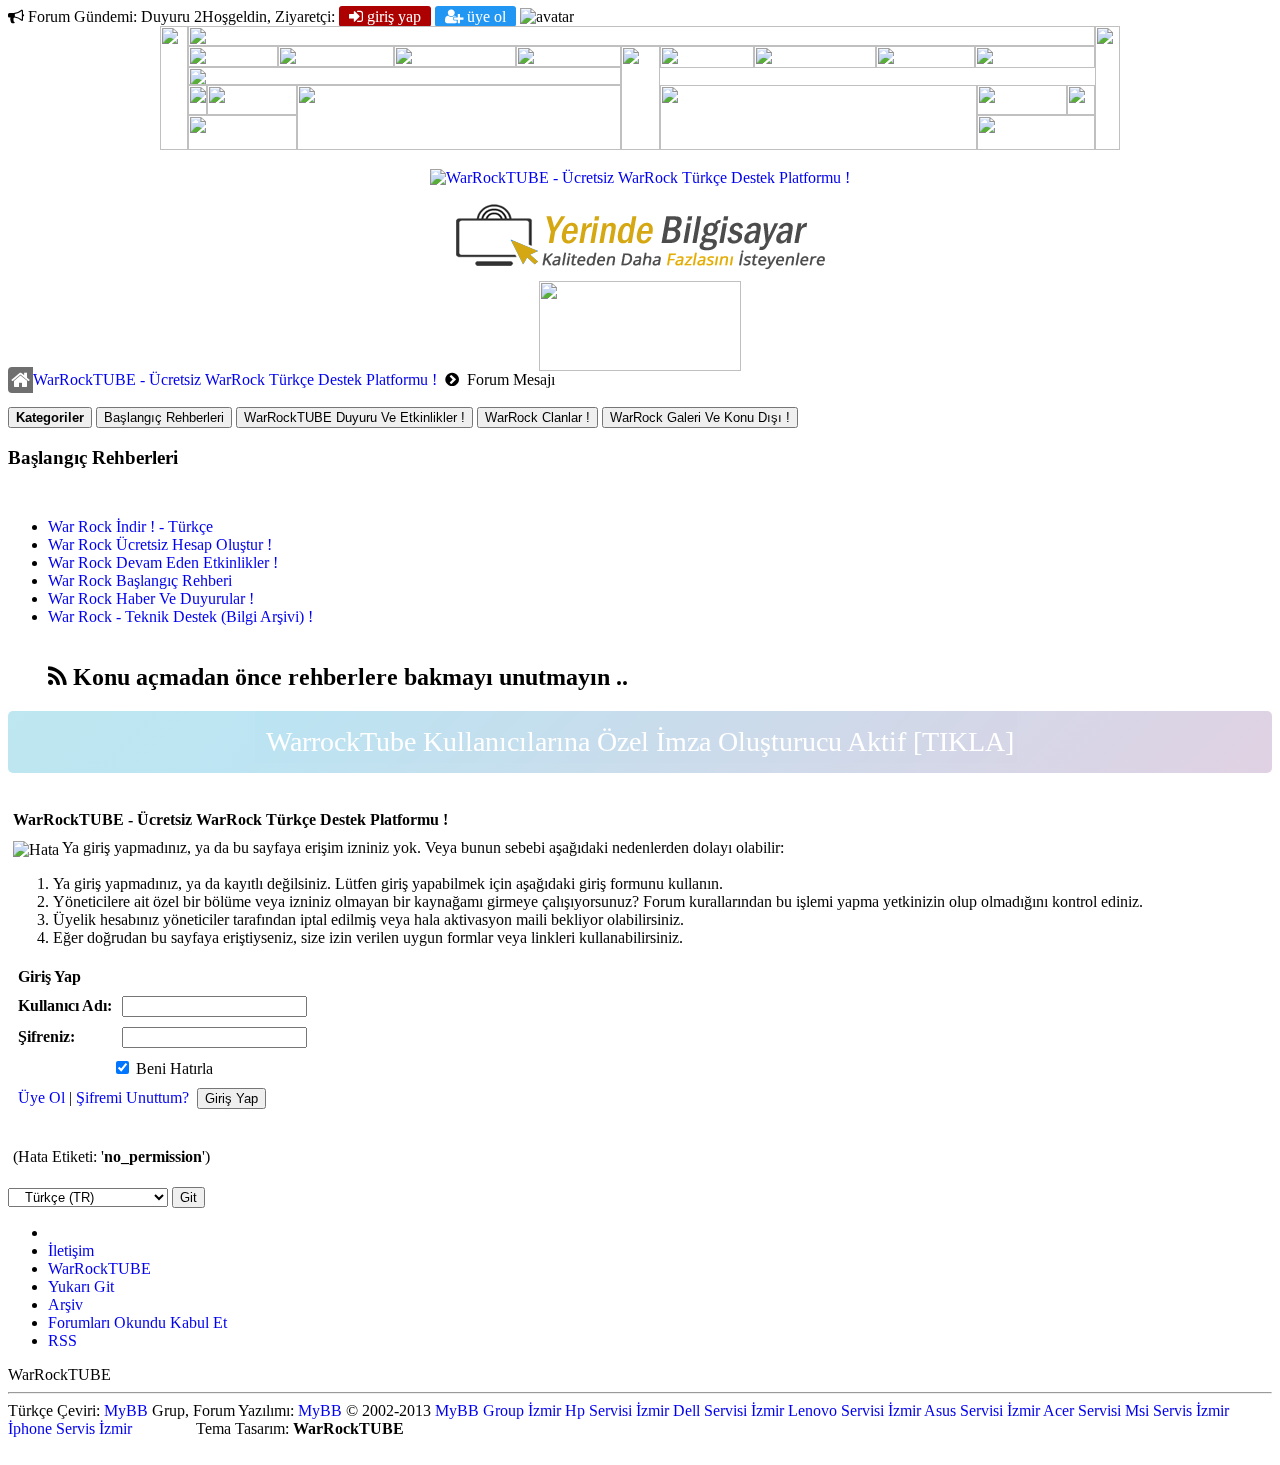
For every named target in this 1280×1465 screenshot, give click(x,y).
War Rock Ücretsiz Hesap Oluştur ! (160, 544)
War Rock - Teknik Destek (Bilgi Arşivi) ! (180, 616)
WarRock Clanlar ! (537, 417)
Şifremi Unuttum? (132, 1097)
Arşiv (65, 1304)
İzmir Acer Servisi (1064, 1410)
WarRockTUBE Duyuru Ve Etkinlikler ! (354, 417)
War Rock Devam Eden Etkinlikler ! (163, 562)
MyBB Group (479, 1410)
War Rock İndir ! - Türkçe (130, 526)
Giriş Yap (392, 16)
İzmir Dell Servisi (691, 1410)
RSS (62, 1340)
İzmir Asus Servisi (945, 1410)
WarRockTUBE (99, 1268)
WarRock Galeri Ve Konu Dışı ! (700, 417)
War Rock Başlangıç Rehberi (140, 580)
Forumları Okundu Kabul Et (137, 1322)
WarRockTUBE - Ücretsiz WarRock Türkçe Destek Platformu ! (235, 379)
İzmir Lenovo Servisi (817, 1410)
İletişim (71, 1250)
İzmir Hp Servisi (580, 1410)
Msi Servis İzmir (1177, 1410)
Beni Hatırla (172, 1068)
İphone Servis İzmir (70, 1428)
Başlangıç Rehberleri (164, 417)
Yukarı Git (81, 1286)
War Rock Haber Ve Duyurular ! (151, 598)
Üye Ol (484, 16)
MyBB (126, 1410)
